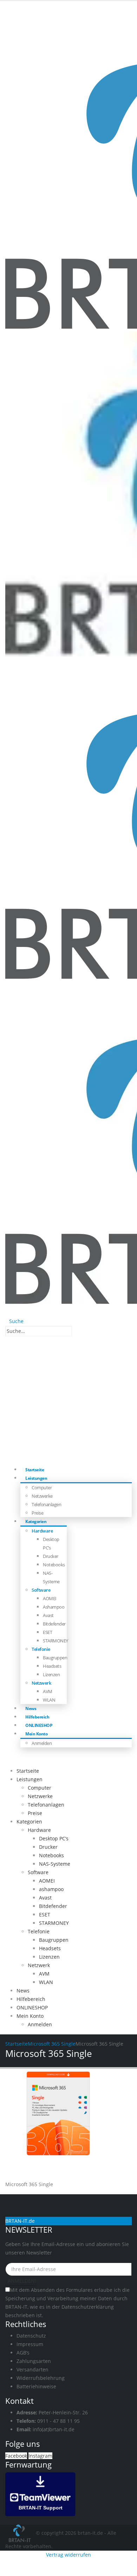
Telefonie (41, 1649)
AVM (48, 1691)
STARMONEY (56, 1641)
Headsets (52, 1666)
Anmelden (42, 1743)
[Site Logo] (21, 2533)
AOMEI (50, 1598)
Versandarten (32, 2369)
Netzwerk (41, 1683)
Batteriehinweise (36, 2386)
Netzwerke (42, 1496)
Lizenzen (51, 1674)
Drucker (51, 1556)
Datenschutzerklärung (88, 2307)
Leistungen (36, 1478)
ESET (47, 1632)
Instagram (40, 2456)
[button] (14, 1321)
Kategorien (36, 1521)
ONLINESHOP (32, 2007)
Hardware (42, 1531)
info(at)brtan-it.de (54, 2429)
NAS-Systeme (55, 1864)
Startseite (28, 1771)
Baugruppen (55, 1658)
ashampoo (54, 1607)
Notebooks (54, 1565)
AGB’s (23, 2353)
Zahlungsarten (34, 2361)
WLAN (49, 1700)
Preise (35, 1813)
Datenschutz (31, 2336)
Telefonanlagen (46, 1504)
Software (41, 1590)
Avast (48, 1615)
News (23, 1991)
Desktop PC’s (54, 1838)
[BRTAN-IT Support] (40, 2493)
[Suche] (76, 1331)
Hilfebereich (31, 1999)
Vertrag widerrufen (68, 2555)
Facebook (16, 2456)
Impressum (30, 2344)
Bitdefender (54, 1624)
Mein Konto (36, 1734)
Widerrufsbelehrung (41, 2378)
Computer (42, 1487)
